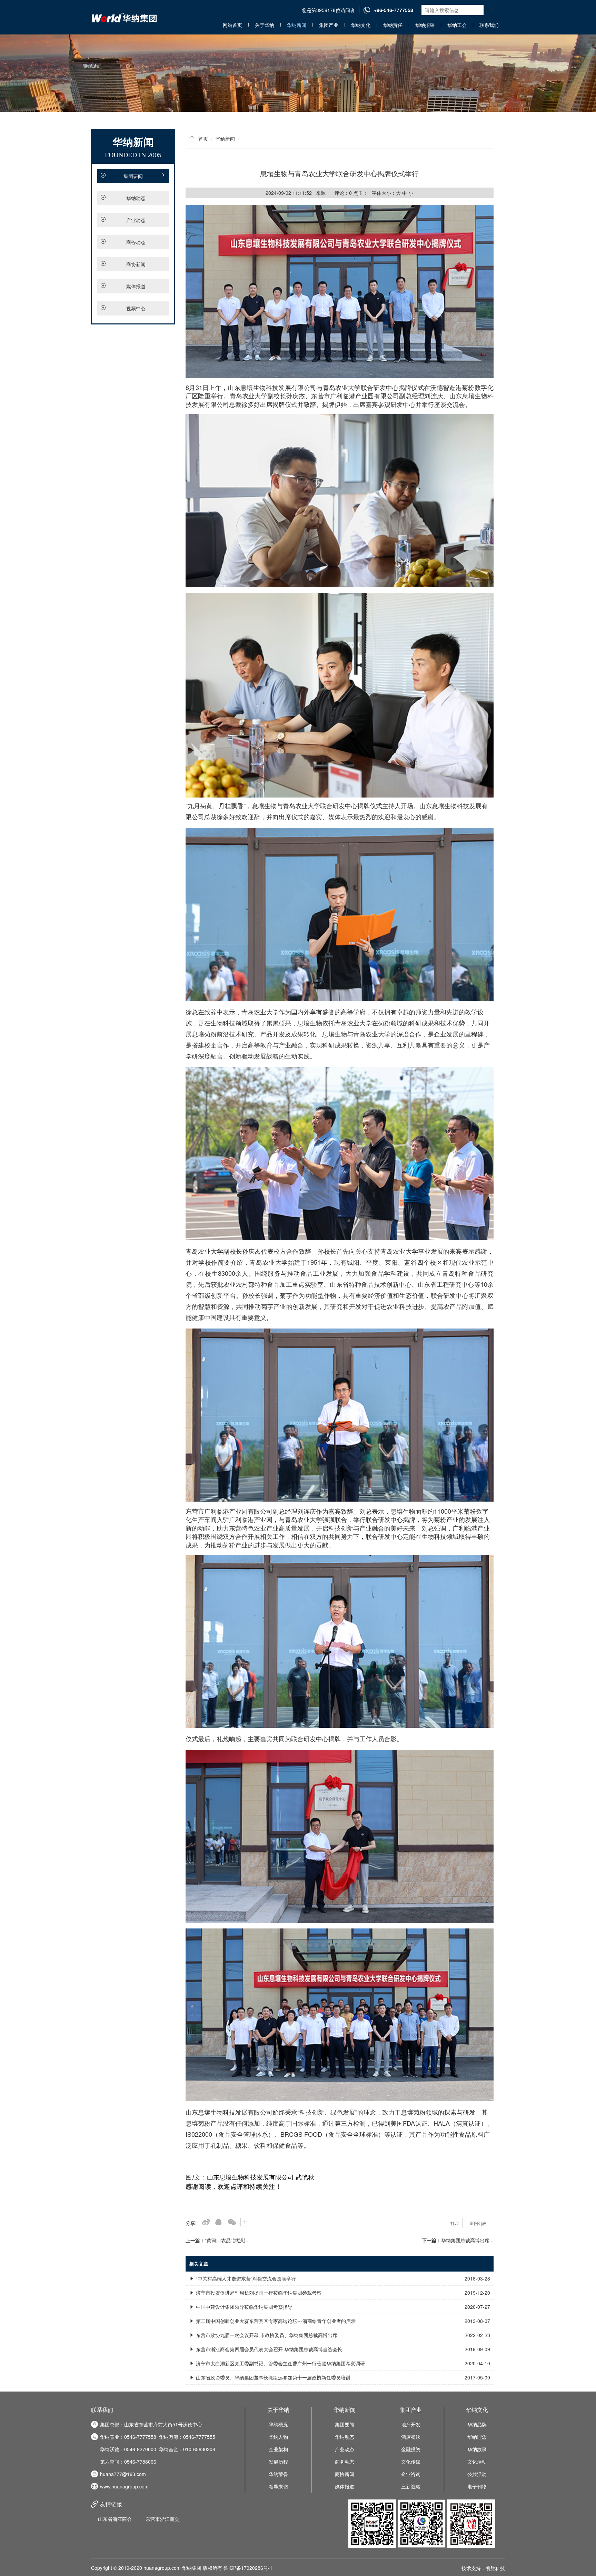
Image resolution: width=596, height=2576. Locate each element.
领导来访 (278, 2486)
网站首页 (232, 25)
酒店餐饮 (411, 2437)
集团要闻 (133, 176)
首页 (203, 139)
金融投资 (411, 2449)
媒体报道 (136, 286)
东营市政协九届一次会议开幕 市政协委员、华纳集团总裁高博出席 (342, 2335)
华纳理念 (477, 2437)
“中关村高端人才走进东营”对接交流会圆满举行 (342, 2278)
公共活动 (477, 2474)
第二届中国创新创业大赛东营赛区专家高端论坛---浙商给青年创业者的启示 (342, 2321)
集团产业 (329, 25)
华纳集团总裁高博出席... (467, 2240)
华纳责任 (393, 25)
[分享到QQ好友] (218, 2222)
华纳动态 (136, 198)
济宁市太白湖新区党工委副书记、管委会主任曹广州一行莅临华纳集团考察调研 (342, 2363)
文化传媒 (411, 2462)
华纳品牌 (477, 2424)
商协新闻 (136, 264)
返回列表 (478, 2223)
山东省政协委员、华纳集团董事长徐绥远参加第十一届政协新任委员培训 (342, 2377)
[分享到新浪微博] (205, 2222)
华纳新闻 (297, 25)
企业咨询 (411, 2474)
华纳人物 (278, 2437)
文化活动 (477, 2462)
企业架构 (278, 2449)
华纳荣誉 (278, 2474)
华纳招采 (425, 25)
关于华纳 (265, 25)
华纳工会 (457, 25)
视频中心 (136, 308)
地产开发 (411, 2424)
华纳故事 (477, 2449)
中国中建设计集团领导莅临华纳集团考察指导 (342, 2307)
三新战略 (411, 2486)
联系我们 (489, 25)
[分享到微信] (232, 2222)
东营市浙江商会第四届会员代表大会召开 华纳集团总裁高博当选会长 (342, 2349)
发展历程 (278, 2462)
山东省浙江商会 (115, 2519)
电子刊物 (477, 2486)
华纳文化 (361, 25)
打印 (455, 2223)
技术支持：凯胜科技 (483, 2568)
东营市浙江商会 (162, 2519)
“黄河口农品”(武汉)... (227, 2240)
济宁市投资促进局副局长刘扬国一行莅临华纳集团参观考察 (342, 2293)
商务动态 (136, 242)
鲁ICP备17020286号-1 (248, 2568)
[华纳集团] (298, 72)
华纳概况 (278, 2424)
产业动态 (136, 220)
